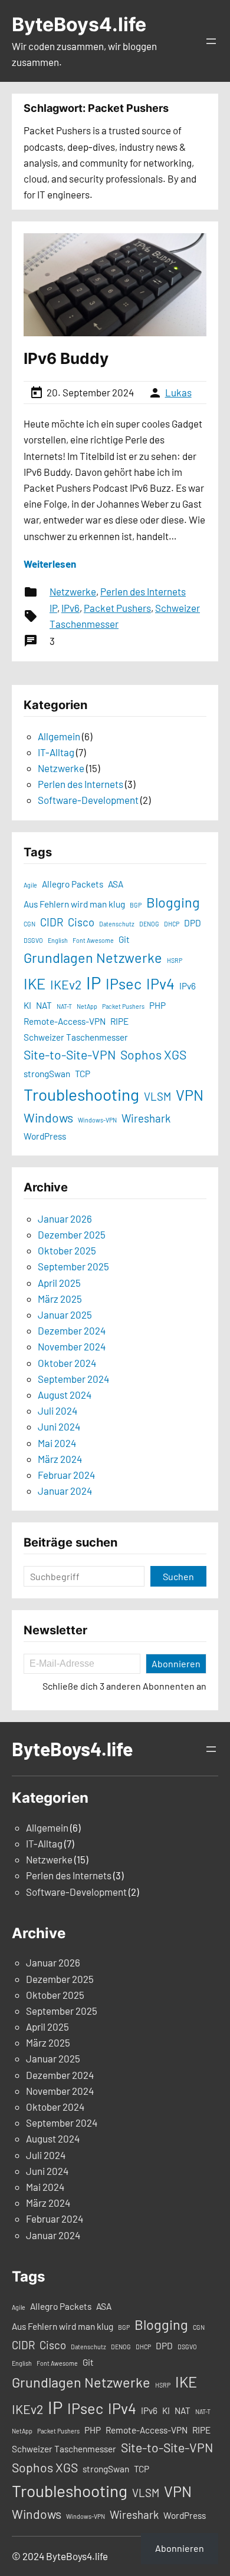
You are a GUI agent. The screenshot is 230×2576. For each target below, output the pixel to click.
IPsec (124, 984)
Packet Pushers (117, 608)
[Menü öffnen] (211, 41)
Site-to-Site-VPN (70, 1054)
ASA (116, 884)
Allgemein (59, 736)
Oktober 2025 (67, 1250)
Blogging (173, 902)
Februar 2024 (66, 1475)
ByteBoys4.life (79, 24)
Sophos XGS (153, 1054)
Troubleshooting (81, 1094)
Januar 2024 (65, 1491)
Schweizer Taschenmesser (76, 1037)
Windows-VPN (97, 1120)
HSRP (175, 960)
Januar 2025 (65, 1315)
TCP (83, 1074)
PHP (157, 1005)
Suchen (178, 1576)
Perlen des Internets (143, 591)
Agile (30, 885)
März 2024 (60, 1459)
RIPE (119, 1021)
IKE (34, 984)
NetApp (87, 1006)
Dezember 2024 (72, 1330)
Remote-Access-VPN (65, 1021)
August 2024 (65, 1395)
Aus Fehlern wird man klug (74, 904)
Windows (48, 1118)
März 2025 (60, 1299)
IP (53, 608)
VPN (190, 1095)
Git (124, 939)
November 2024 (72, 1346)
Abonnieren (176, 1663)
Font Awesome (93, 940)
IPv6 (70, 608)
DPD (193, 923)
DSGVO (33, 940)
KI (27, 1005)
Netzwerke (73, 591)
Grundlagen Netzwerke (93, 958)
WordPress (45, 1136)
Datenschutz (117, 924)
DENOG (149, 924)
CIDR (52, 922)
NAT (44, 1005)
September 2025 (73, 1266)
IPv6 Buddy (66, 358)
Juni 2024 (59, 1426)
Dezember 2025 (72, 1234)
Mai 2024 (57, 1443)
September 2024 (73, 1379)
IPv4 (160, 984)
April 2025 (59, 1283)
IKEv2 (66, 984)
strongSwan (47, 1074)
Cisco (81, 922)
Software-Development (88, 800)
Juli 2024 (57, 1410)
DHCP (172, 924)
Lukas (178, 392)
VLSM (157, 1096)
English (58, 940)
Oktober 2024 (67, 1363)
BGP (136, 905)
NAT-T (64, 1006)
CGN (29, 924)
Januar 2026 (65, 1219)
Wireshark (146, 1118)
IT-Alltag (56, 752)
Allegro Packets (73, 884)
